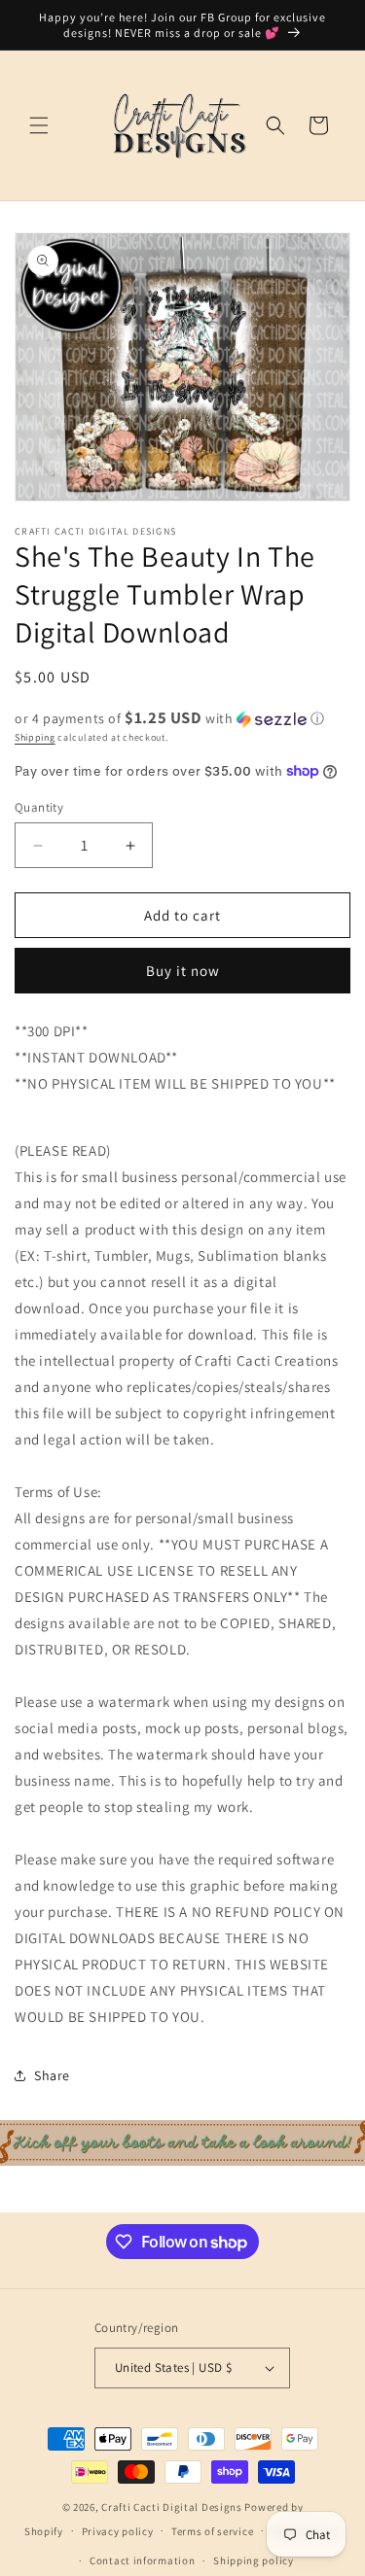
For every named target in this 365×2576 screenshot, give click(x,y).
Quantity (39, 807)
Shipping (35, 737)
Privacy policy (118, 2531)
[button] (39, 125)
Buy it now (183, 971)
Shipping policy (254, 2560)
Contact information (142, 2560)
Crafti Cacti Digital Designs (172, 2507)
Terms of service (212, 2531)
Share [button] (52, 2075)
